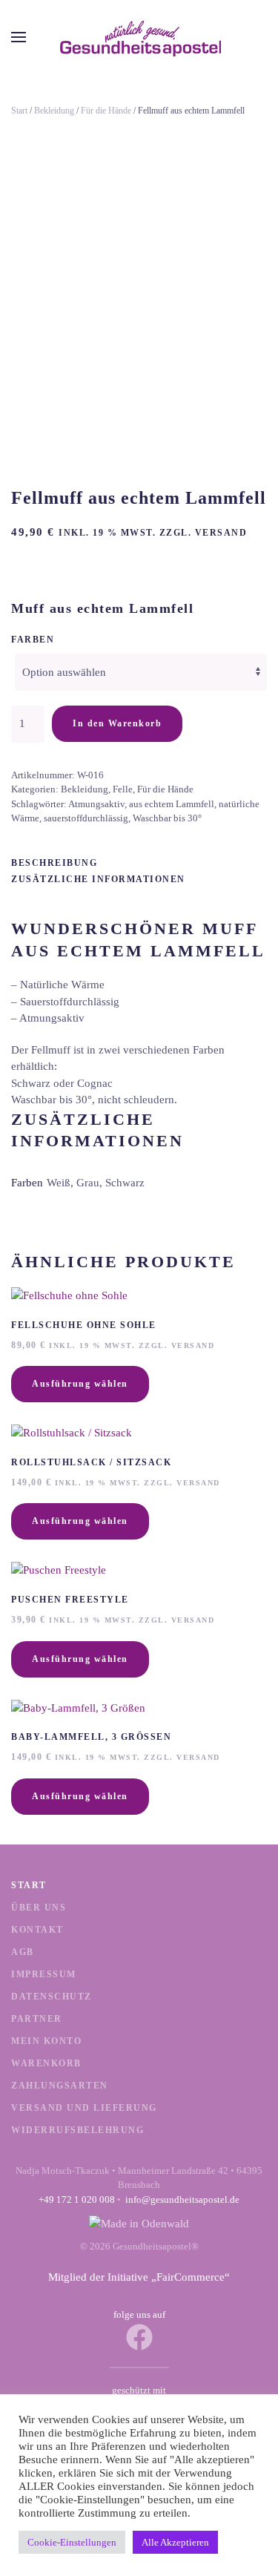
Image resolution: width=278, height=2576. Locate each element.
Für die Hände (106, 111)
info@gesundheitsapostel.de (182, 2199)
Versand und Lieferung (84, 2108)
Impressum (44, 1974)
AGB (23, 1952)
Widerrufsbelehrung (77, 2130)
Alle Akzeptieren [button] (175, 2542)
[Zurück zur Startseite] (139, 37)
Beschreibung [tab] (54, 863)
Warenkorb (46, 2063)
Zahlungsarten (60, 2086)
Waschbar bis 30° (167, 818)
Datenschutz (52, 1997)
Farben (33, 640)
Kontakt (37, 1930)
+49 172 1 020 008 (77, 2199)
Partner (37, 2019)
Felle (123, 789)
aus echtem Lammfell (172, 804)
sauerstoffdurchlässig (86, 818)
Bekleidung (54, 111)
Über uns (39, 1908)
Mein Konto (46, 2041)
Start (19, 111)
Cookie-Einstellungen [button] (72, 2542)
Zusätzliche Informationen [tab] (98, 879)
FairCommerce (191, 2277)
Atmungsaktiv (96, 804)
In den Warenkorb (117, 723)
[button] (19, 37)
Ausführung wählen (80, 1384)
